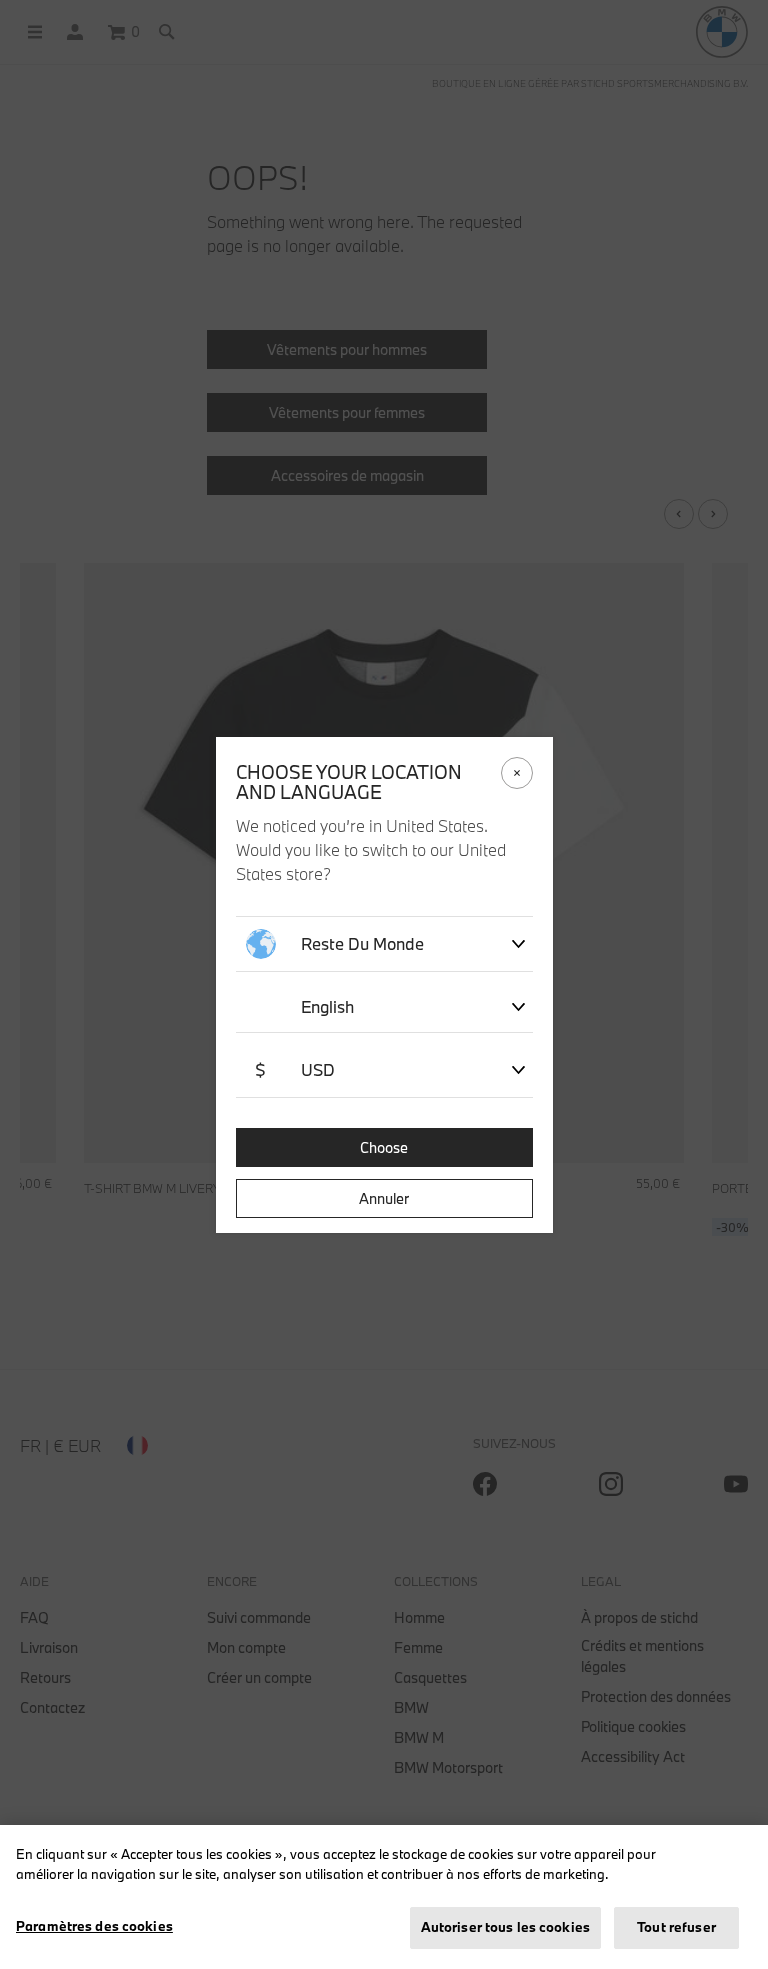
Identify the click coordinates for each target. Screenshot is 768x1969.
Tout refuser (676, 1927)
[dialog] (384, 984)
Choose (384, 1147)
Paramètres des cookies (94, 1926)
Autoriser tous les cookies (505, 1927)
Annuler (384, 1198)
